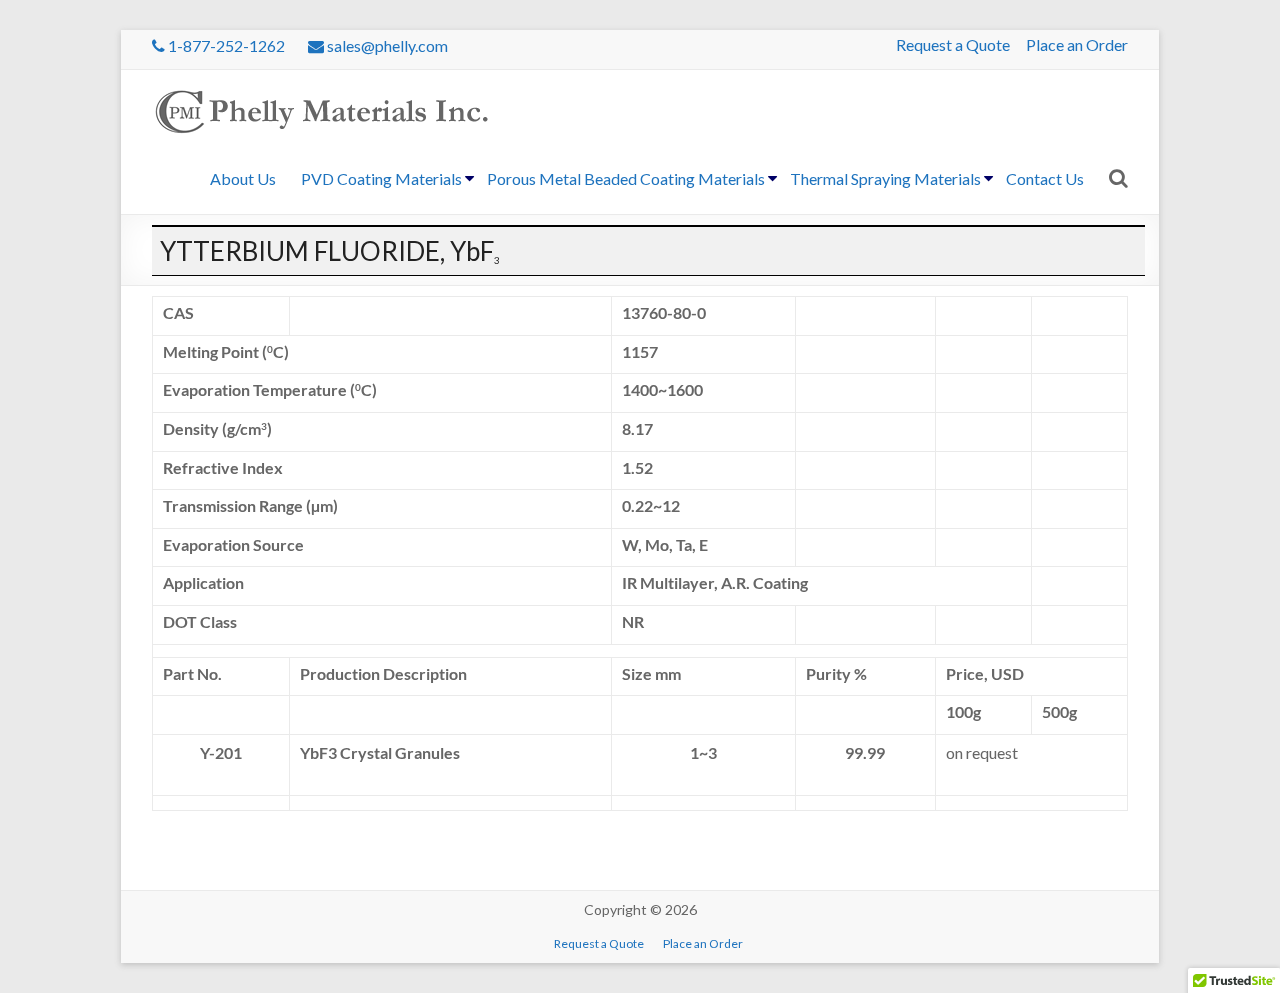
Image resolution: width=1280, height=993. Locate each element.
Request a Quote (953, 44)
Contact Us (1045, 178)
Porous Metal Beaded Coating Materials (626, 178)
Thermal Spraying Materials (885, 178)
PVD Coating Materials (381, 178)
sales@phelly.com (386, 45)
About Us (243, 178)
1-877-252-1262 (225, 45)
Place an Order (1077, 44)
